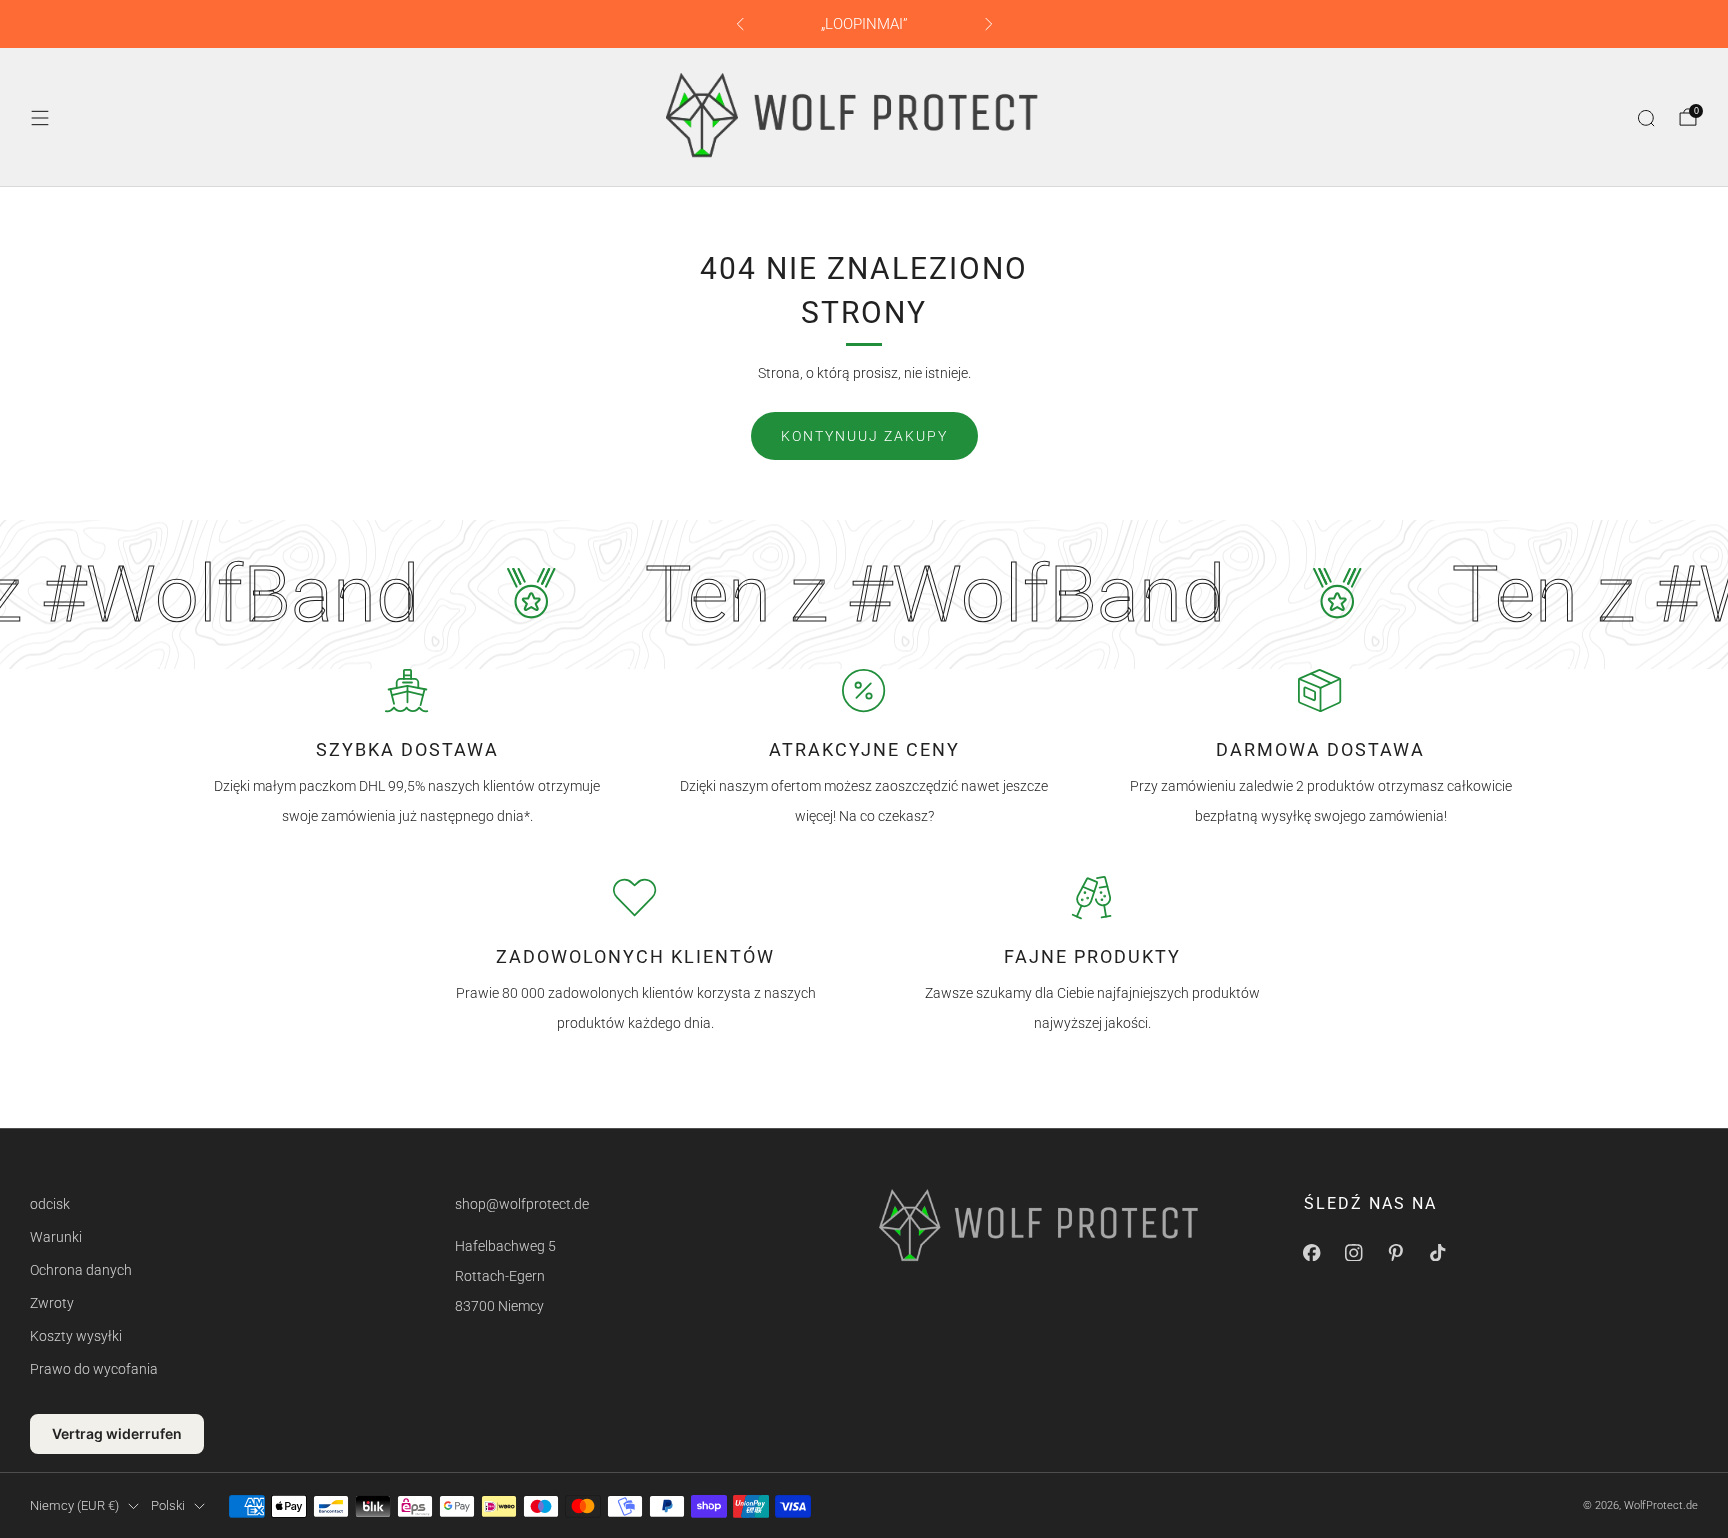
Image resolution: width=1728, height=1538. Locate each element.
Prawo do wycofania (94, 1369)
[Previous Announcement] (740, 24)
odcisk (50, 1204)
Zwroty (52, 1303)
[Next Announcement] (989, 24)
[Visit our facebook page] (1312, 1253)
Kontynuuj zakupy (864, 436)
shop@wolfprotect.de (522, 1204)
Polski (168, 1505)
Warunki (56, 1237)
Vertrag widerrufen (117, 1433)
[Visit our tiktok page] (1438, 1253)
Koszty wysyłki (76, 1336)
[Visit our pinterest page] (1396, 1253)
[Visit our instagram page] (1354, 1253)
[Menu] (40, 118)
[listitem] (864, 24)
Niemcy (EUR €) (74, 1505)
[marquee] (864, 594)
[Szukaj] (1646, 118)
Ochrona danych (81, 1270)
